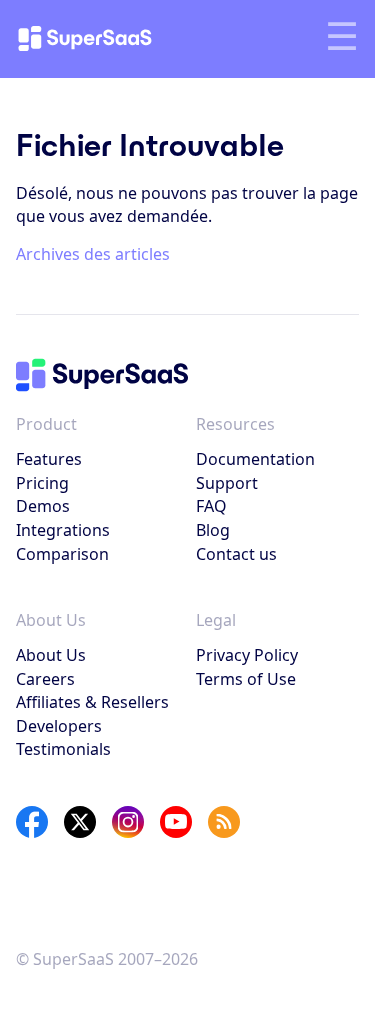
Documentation (255, 459)
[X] (80, 822)
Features (49, 459)
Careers (45, 679)
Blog (213, 530)
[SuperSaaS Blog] (224, 822)
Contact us (236, 554)
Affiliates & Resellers (92, 702)
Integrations (63, 530)
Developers (59, 726)
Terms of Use (246, 679)
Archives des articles (93, 254)
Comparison (62, 554)
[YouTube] (176, 822)
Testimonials (63, 749)
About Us (51, 655)
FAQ (211, 506)
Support (227, 483)
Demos (43, 506)
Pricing (42, 483)
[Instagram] (128, 822)
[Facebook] (32, 822)
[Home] (102, 39)
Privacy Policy (247, 655)
